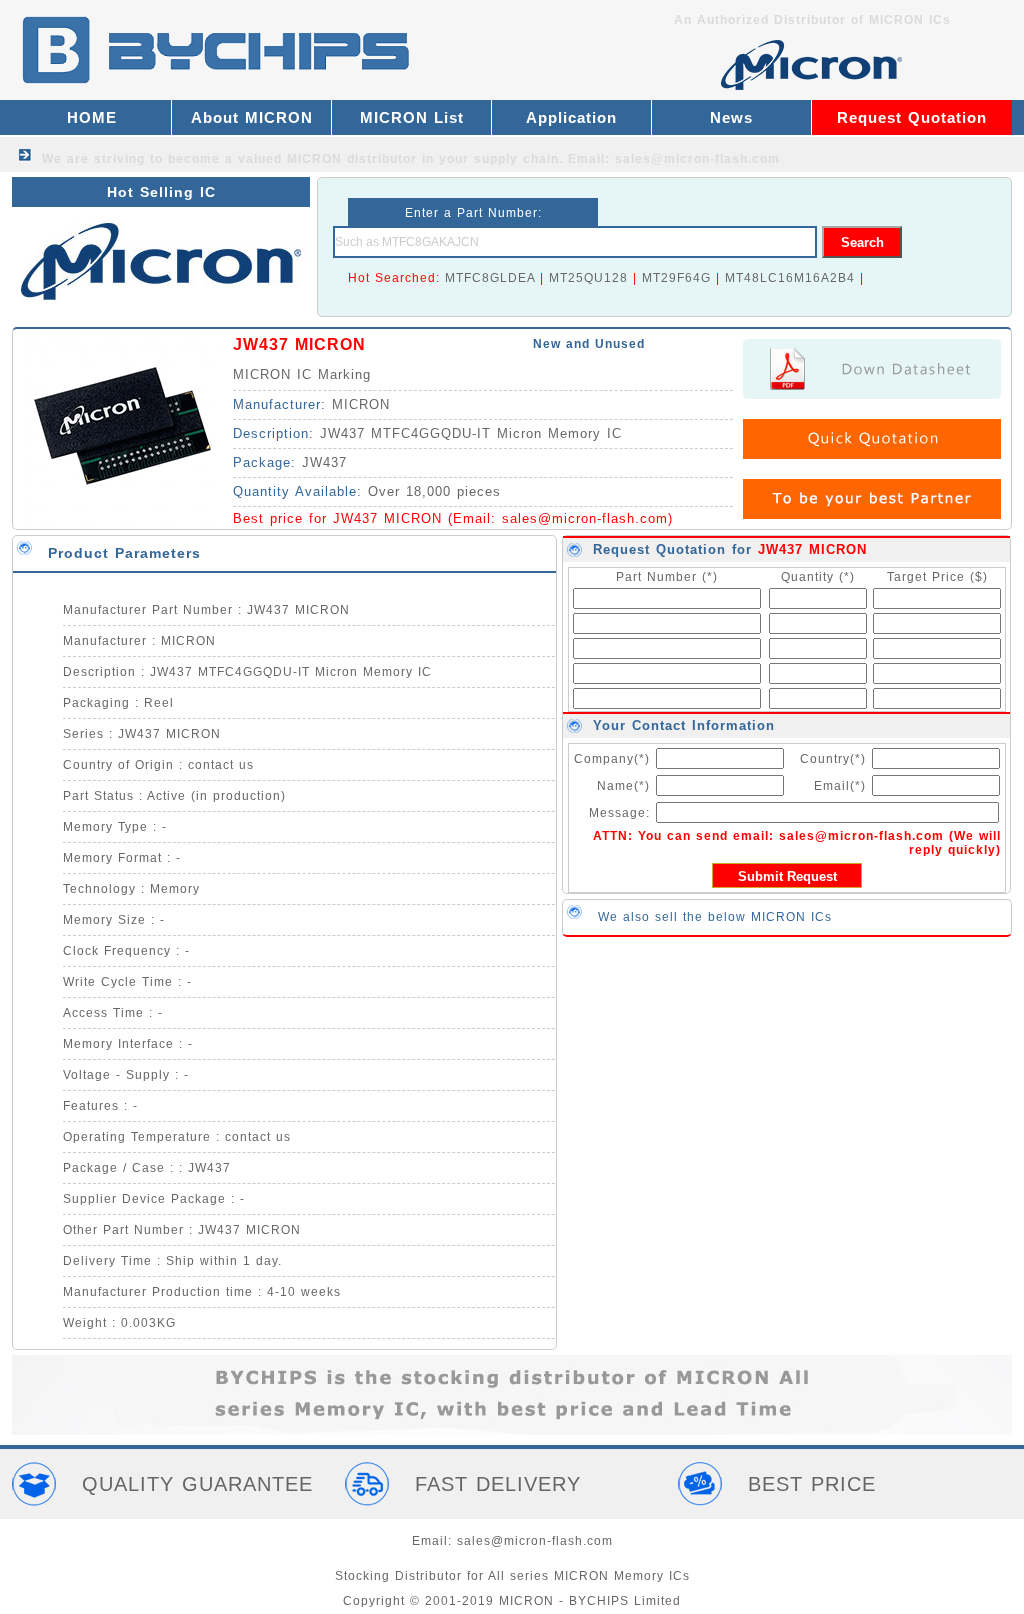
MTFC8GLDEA (490, 278)
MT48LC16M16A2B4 (790, 278)
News (731, 117)
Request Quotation (912, 117)
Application (571, 117)
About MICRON (252, 117)
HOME (92, 117)
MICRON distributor (352, 159)
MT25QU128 (588, 278)
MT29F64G (676, 278)
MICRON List (412, 117)
